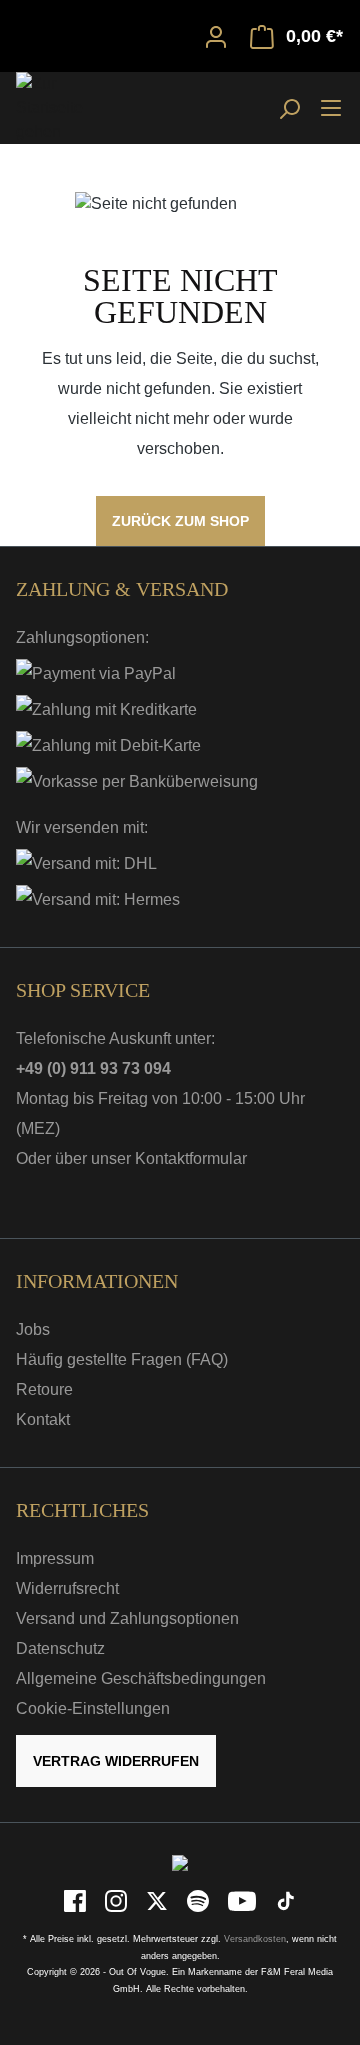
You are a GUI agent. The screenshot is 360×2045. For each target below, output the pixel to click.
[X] (158, 1900)
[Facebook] (76, 1900)
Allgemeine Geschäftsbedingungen (141, 1678)
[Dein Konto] (216, 36)
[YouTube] (243, 1900)
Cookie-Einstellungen (93, 1708)
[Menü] (331, 107)
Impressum (55, 1558)
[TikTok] (286, 1900)
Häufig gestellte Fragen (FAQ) (122, 1359)
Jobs (33, 1329)
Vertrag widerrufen (116, 1761)
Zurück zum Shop (180, 521)
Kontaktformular (191, 1158)
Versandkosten (255, 1939)
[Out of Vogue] (180, 1862)
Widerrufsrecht (67, 1588)
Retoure (44, 1389)
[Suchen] (289, 108)
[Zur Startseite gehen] (66, 108)
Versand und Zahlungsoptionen (127, 1618)
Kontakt (43, 1419)
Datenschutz (60, 1648)
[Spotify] (199, 1900)
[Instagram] (117, 1900)
